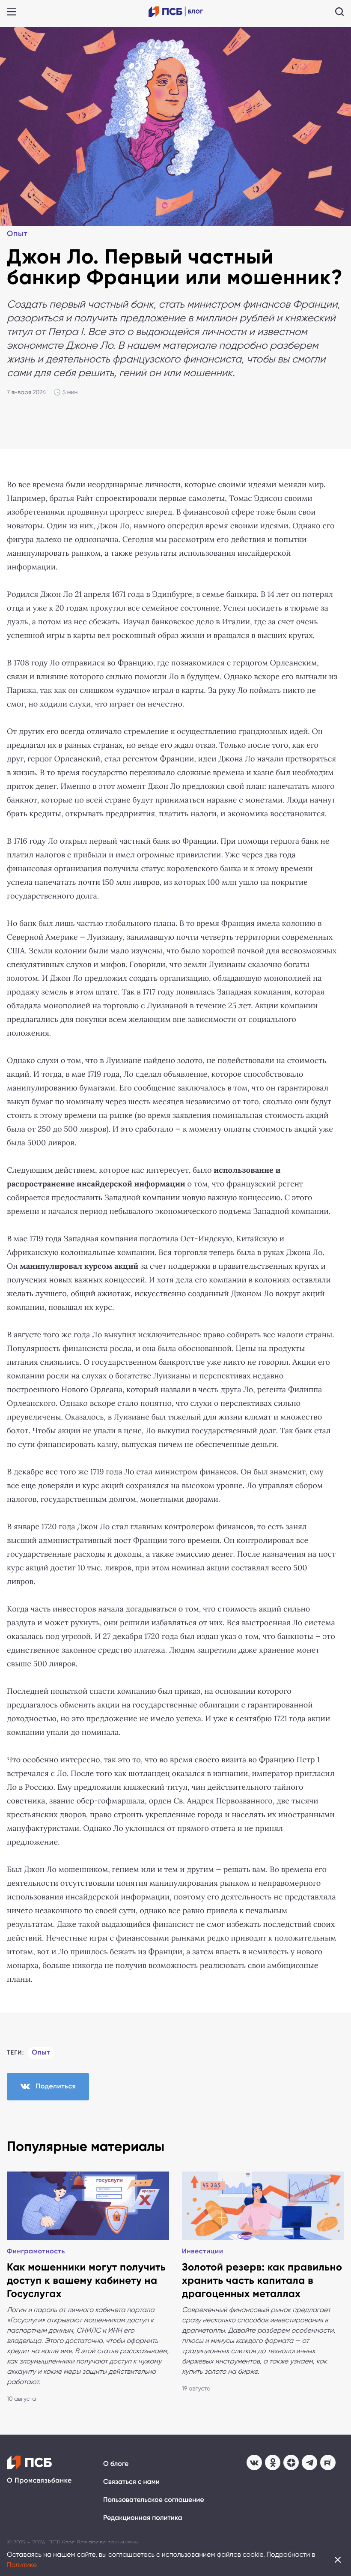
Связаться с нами (131, 2482)
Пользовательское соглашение (154, 2500)
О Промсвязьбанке (39, 2481)
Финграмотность (36, 2251)
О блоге (116, 2464)
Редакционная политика (143, 2518)
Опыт (17, 234)
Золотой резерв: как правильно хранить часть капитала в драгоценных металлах (262, 2281)
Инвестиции (203, 2251)
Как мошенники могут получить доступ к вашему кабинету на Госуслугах (86, 2281)
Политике (22, 2565)
